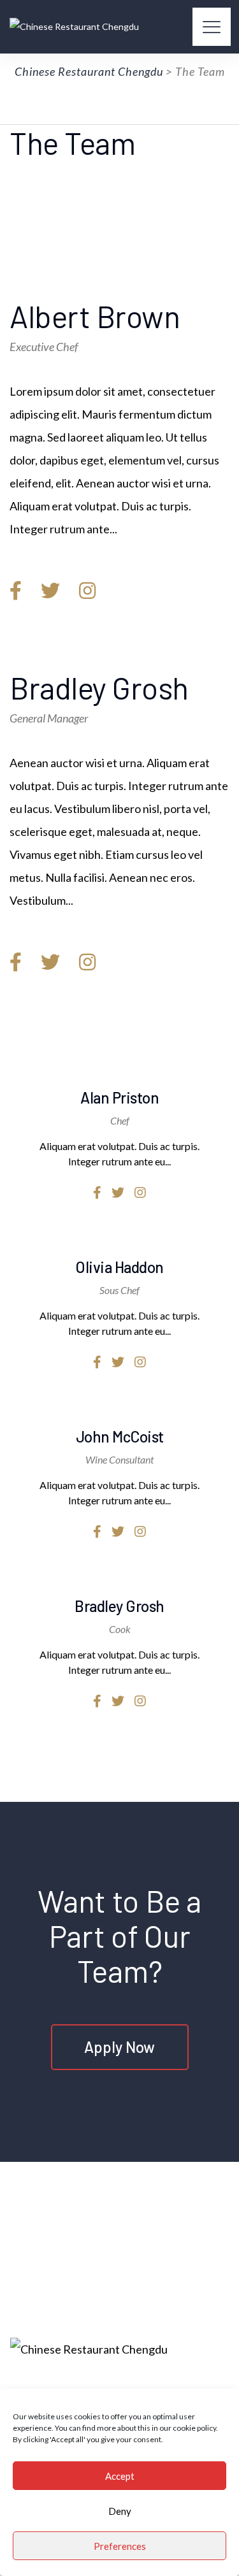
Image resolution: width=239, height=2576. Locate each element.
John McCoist (120, 1436)
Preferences (120, 2546)
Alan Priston (119, 1097)
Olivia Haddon (119, 1267)
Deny (120, 2511)
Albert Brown (95, 316)
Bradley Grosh (99, 687)
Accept (120, 2476)
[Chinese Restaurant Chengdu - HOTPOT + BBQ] (74, 27)
